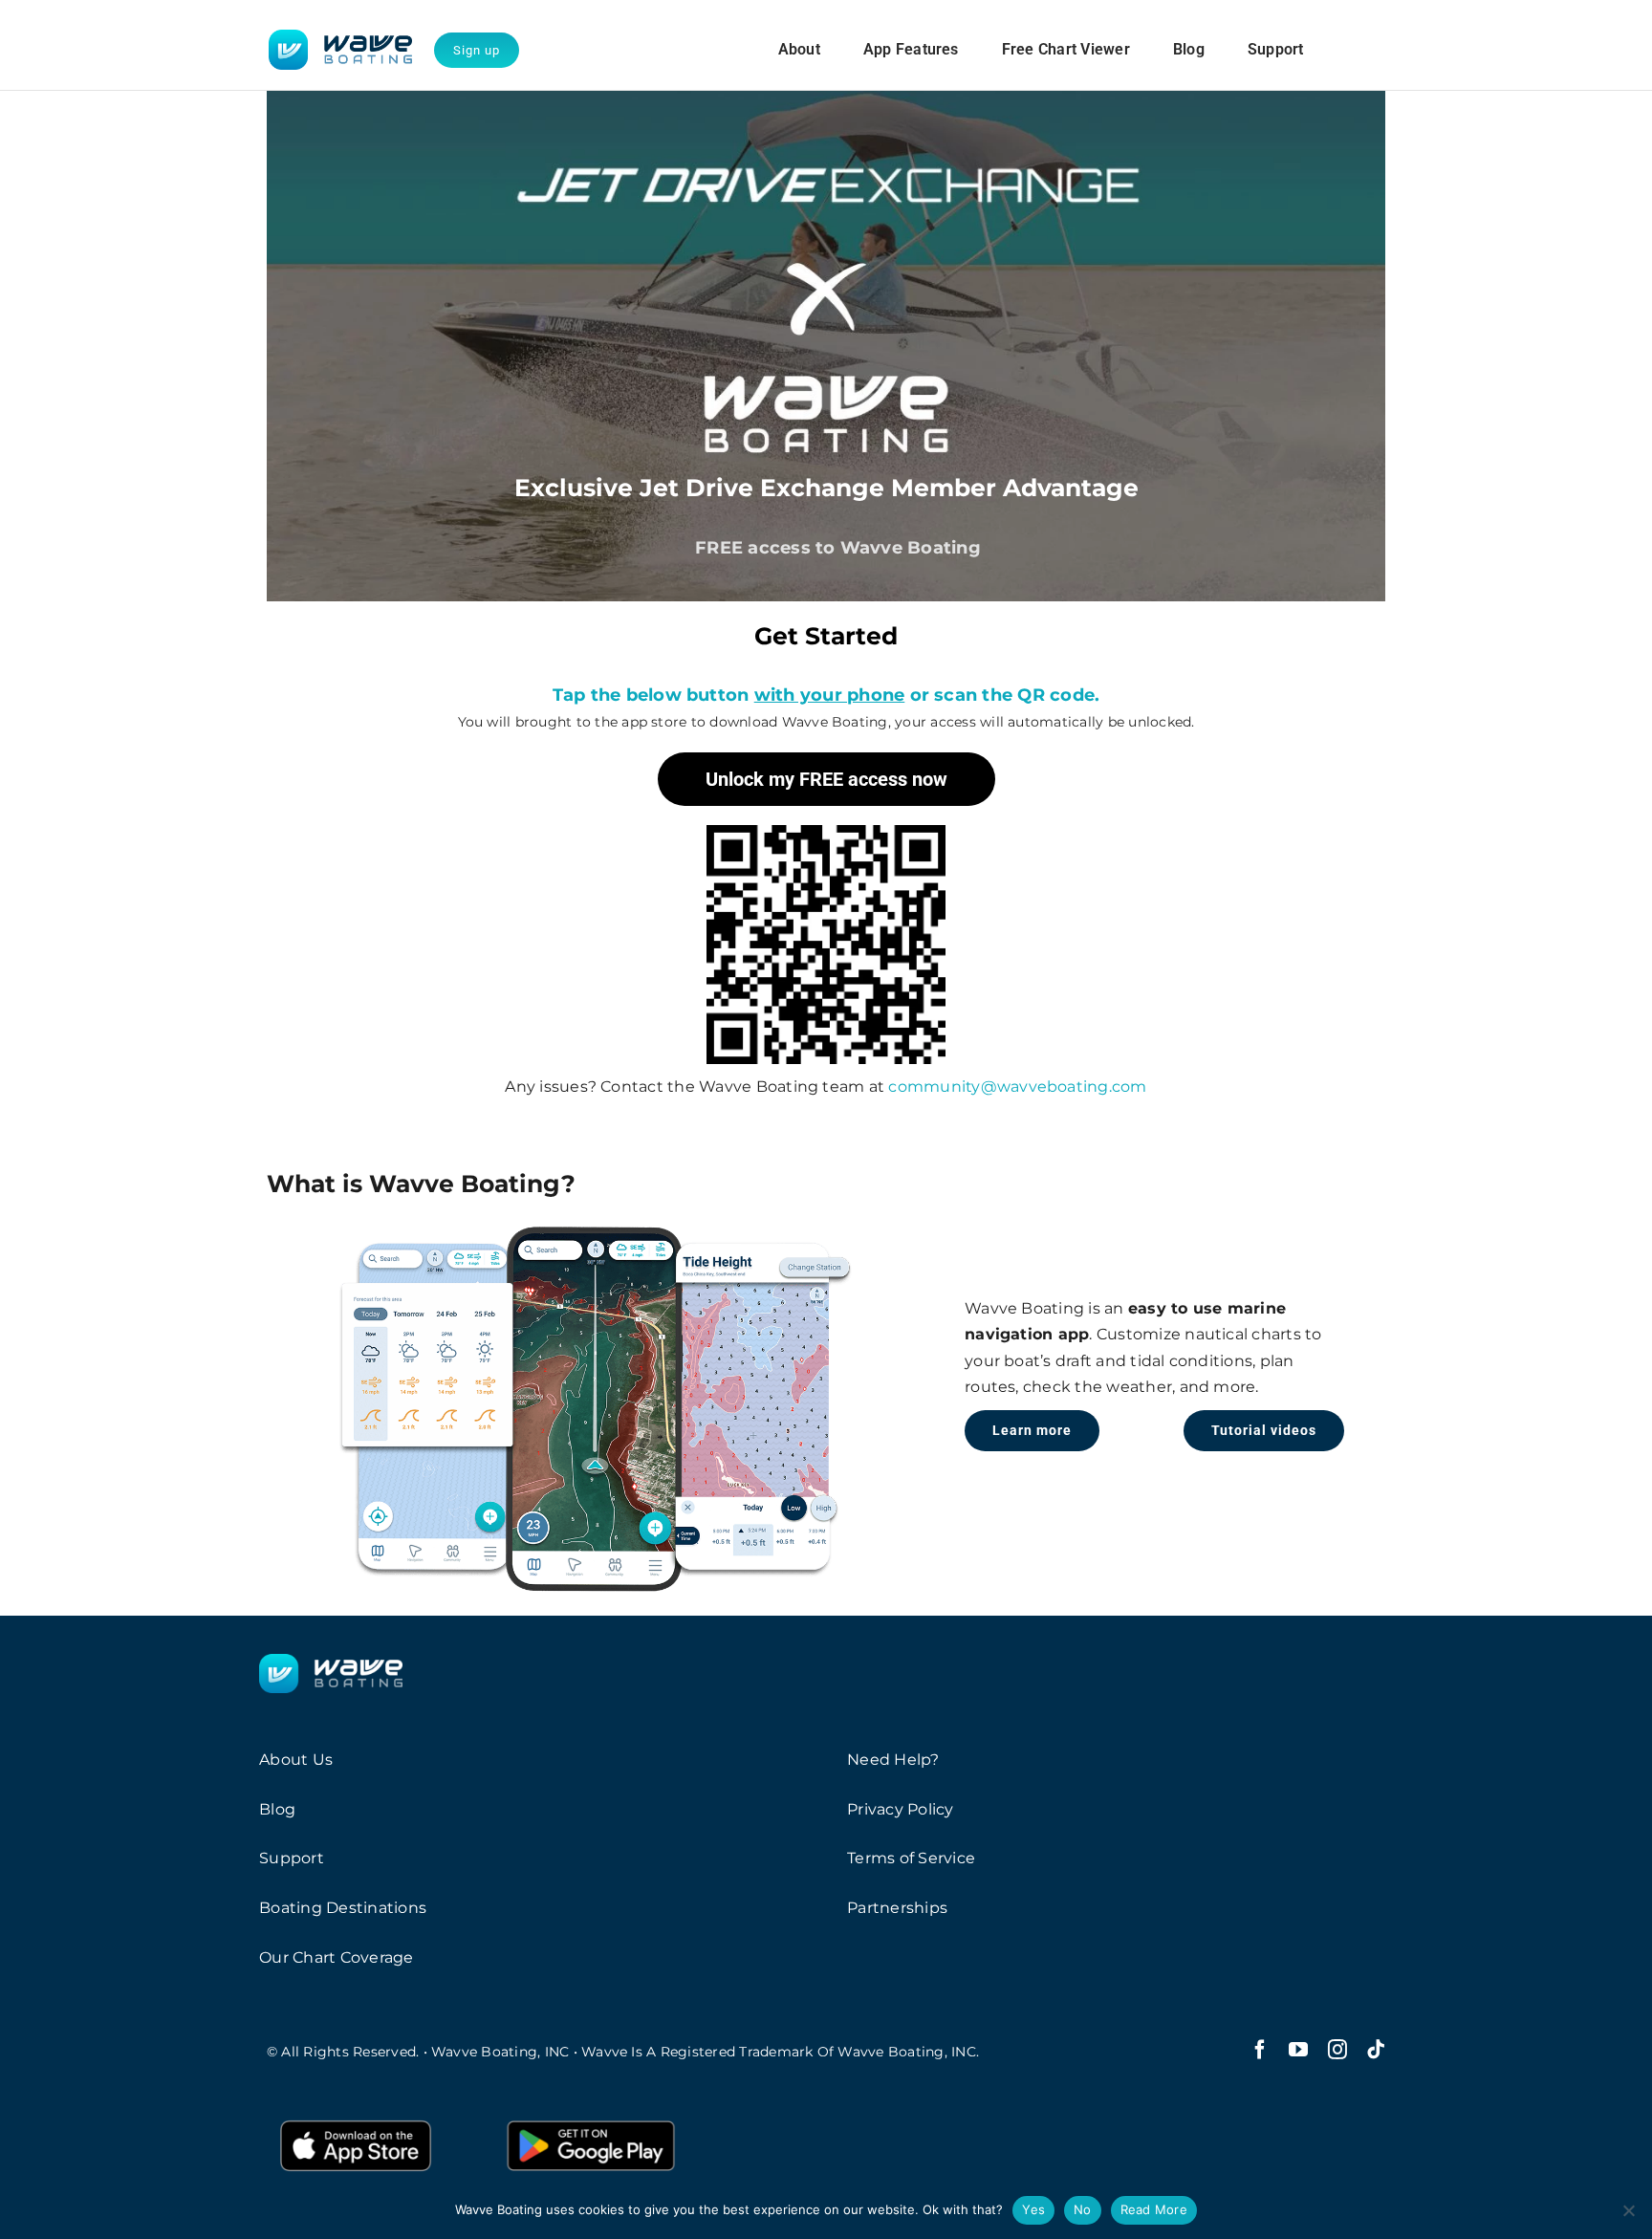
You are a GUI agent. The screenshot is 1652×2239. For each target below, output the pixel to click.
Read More (1154, 2209)
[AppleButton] (356, 2118)
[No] (1628, 2210)
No (1083, 2209)
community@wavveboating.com (1017, 1087)
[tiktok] (1376, 2050)
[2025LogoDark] (340, 37)
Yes (1033, 2209)
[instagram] (1337, 2050)
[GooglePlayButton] (591, 2118)
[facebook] (1260, 2050)
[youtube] (1298, 2050)
